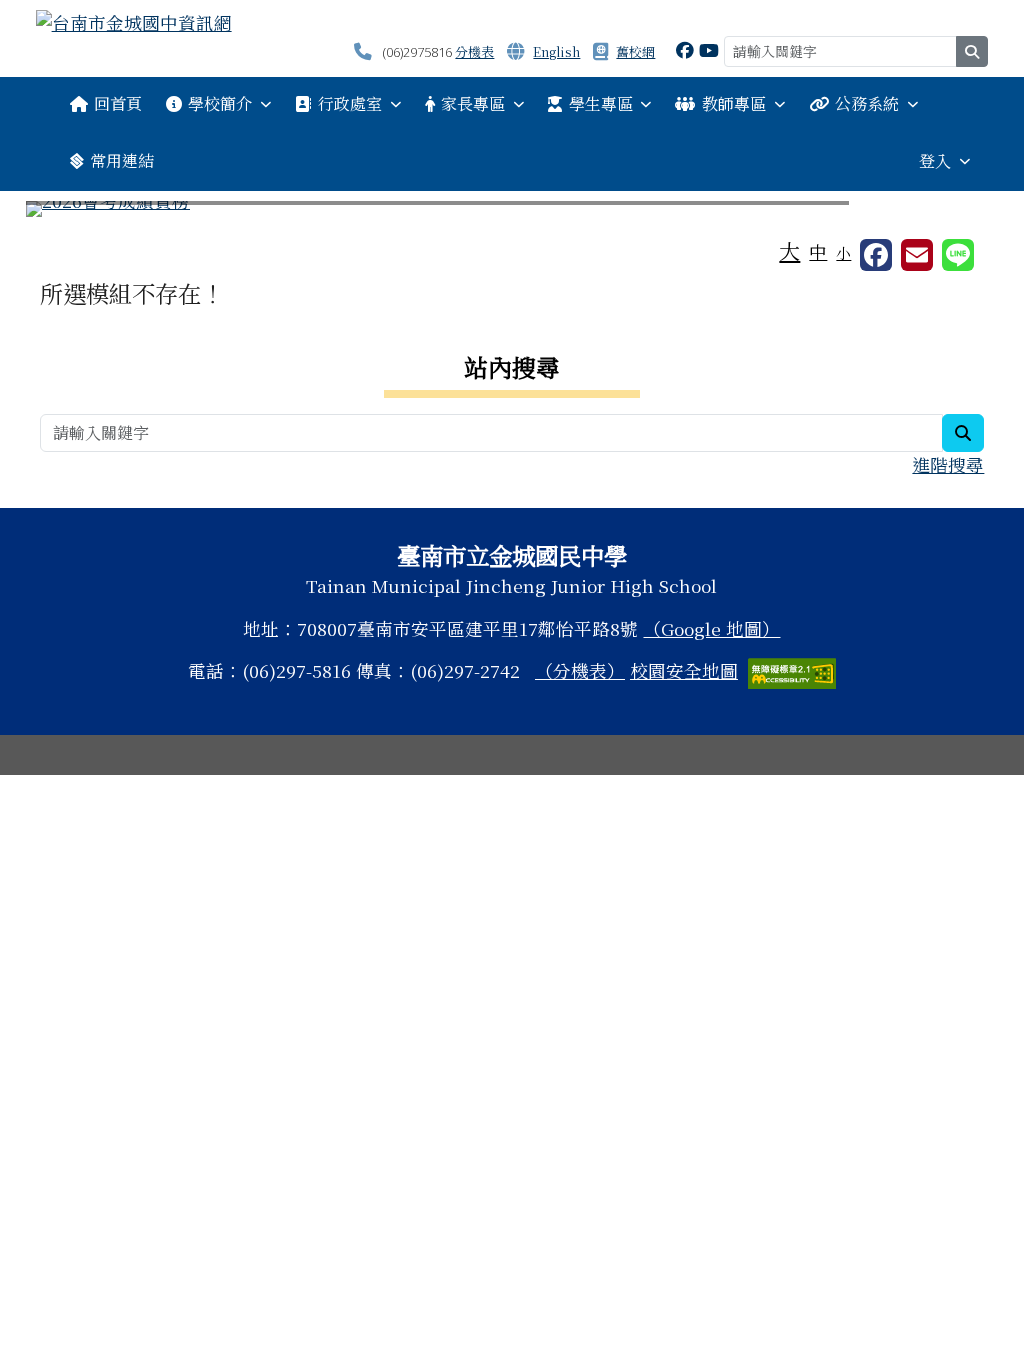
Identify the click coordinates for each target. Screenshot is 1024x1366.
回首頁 (118, 103)
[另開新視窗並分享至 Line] (958, 255)
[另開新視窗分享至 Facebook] (876, 255)
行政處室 (350, 103)
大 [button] (789, 250)
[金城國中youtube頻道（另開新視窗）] (709, 49)
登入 (935, 160)
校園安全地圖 (684, 670)
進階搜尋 (948, 464)
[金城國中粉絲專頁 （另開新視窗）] (685, 49)
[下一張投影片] (950, 213)
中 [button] (818, 251)
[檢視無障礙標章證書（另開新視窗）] (792, 670)
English (556, 51)
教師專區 (734, 103)
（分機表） (580, 670)
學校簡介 (220, 103)
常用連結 (122, 160)
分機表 (474, 51)
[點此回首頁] (512, 209)
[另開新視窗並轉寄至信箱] (917, 255)
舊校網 (635, 51)
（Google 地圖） (711, 628)
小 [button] (843, 252)
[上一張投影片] (74, 213)
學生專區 (601, 103)
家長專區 (473, 103)
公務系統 (867, 103)
